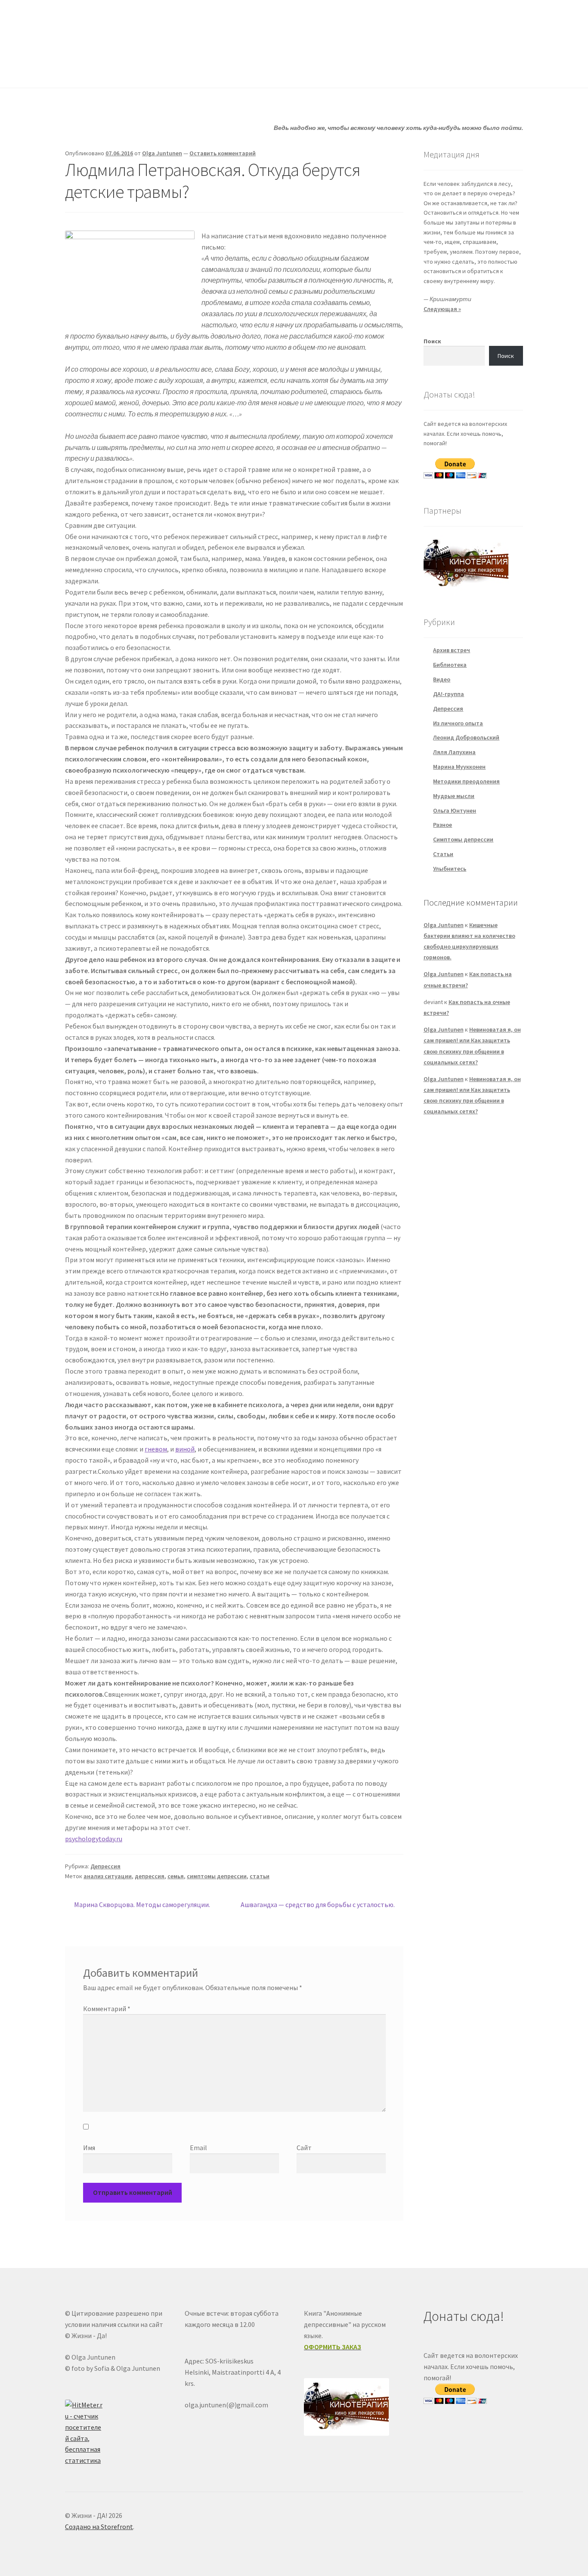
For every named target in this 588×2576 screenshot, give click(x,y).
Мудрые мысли (454, 796)
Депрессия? (183, 71)
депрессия (150, 1876)
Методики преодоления (466, 781)
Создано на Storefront (99, 2527)
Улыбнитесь (361, 71)
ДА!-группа (121, 71)
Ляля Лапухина (454, 752)
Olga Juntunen (162, 153)
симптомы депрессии (217, 1876)
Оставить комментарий (223, 153)
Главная (77, 71)
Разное (443, 825)
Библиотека (450, 665)
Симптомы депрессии (463, 839)
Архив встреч (452, 650)
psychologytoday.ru (94, 1839)
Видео (442, 679)
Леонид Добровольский (466, 737)
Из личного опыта (458, 723)
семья (176, 1876)
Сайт (304, 2148)
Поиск (432, 341)
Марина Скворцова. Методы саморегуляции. (142, 1905)
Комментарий (107, 2009)
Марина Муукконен (459, 767)
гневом (156, 1449)
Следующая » (442, 309)
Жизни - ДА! (100, 26)
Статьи (239, 71)
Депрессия (105, 1866)
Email (198, 2148)
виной (185, 1449)
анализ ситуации (108, 1876)
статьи (260, 1876)
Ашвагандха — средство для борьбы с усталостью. (318, 1905)
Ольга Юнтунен (455, 810)
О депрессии (296, 71)
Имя (89, 2148)
